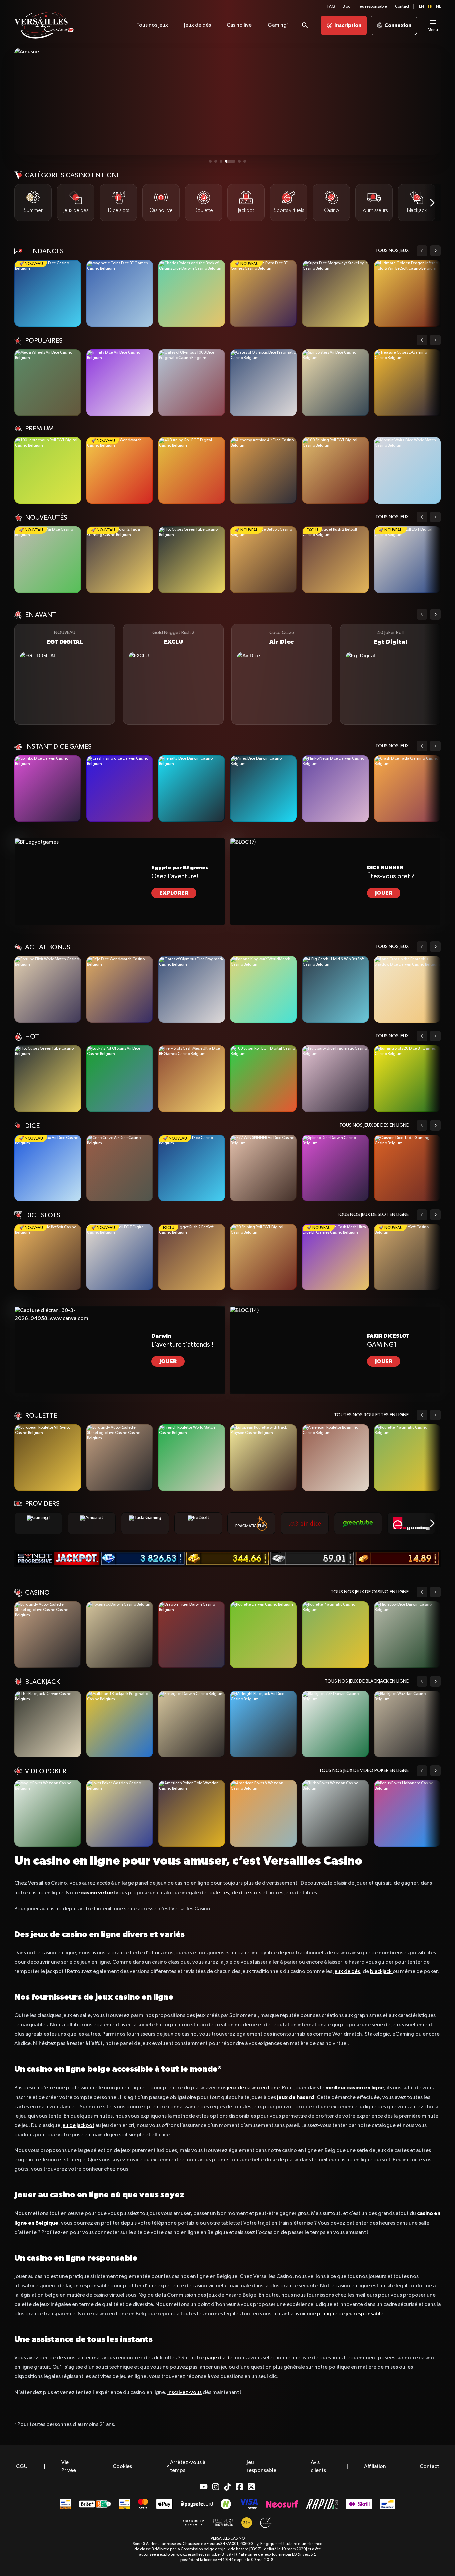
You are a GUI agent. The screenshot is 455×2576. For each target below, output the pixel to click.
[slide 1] (210, 161)
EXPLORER (174, 893)
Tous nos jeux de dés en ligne (374, 1125)
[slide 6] (241, 161)
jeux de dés (347, 1972)
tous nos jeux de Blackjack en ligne (367, 1681)
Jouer (48, 293)
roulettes (218, 1893)
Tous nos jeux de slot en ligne (373, 1215)
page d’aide (219, 2358)
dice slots (250, 1893)
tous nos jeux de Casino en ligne (370, 1592)
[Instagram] (216, 2487)
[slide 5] (231, 161)
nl (438, 7)
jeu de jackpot (78, 2126)
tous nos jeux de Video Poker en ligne (364, 1771)
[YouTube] (204, 2487)
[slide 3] (221, 161)
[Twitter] (251, 2487)
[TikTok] (227, 2487)
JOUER (384, 893)
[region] (227, 203)
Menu (433, 30)
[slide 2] (216, 161)
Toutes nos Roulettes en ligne (371, 1415)
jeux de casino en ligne (253, 2088)
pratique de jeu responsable (350, 2314)
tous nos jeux (392, 517)
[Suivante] (432, 203)
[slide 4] (226, 161)
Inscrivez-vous (184, 2393)
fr (430, 7)
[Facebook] (239, 2487)
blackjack (381, 1972)
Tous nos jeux (392, 251)
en (422, 7)
